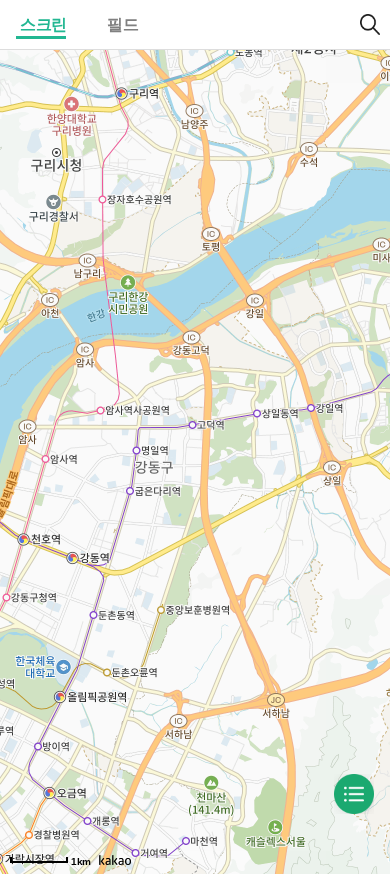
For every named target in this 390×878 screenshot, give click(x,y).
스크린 (43, 24)
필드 (122, 24)
